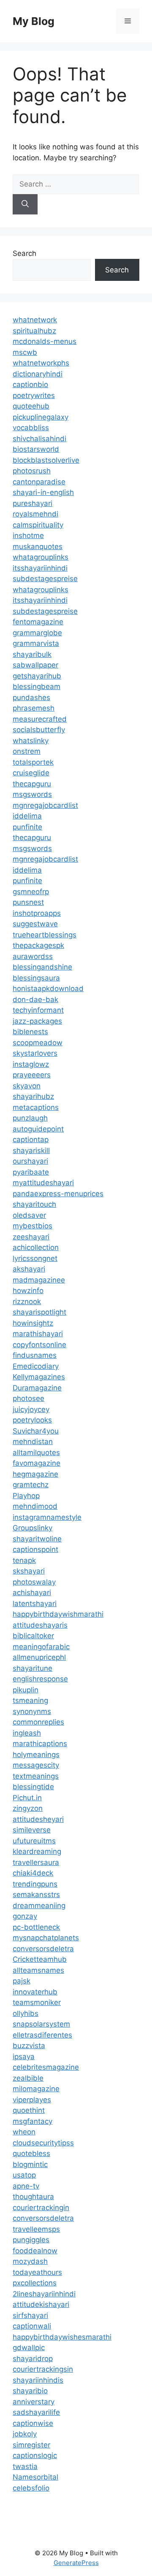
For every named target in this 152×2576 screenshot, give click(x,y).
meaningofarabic (41, 1647)
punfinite (27, 827)
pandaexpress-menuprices (58, 1194)
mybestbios (33, 1226)
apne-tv (26, 2186)
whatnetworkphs (41, 363)
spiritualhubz (34, 331)
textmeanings (36, 1776)
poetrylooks (32, 1420)
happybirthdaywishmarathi (58, 1614)
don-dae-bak (35, 1000)
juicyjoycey (31, 1409)
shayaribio (30, 2391)
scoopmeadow (38, 1043)
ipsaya (24, 2057)
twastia (25, 2466)
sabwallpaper (35, 665)
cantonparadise (39, 482)
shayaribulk (32, 654)
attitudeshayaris (40, 1625)
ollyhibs (26, 2013)
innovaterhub (35, 1992)
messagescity (36, 1765)
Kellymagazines (39, 1377)
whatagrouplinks (41, 557)
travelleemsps (36, 2229)
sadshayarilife (36, 2412)
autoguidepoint (38, 1129)
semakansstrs (36, 1895)
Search (24, 253)
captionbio (30, 384)
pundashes (31, 698)
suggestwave (35, 924)
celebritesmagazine (46, 2067)
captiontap (31, 1140)
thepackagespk (38, 945)
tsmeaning (30, 1700)
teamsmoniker (37, 2002)
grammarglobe (37, 633)
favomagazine (37, 1463)
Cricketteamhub (40, 1959)
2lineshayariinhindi (44, 2294)
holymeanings (36, 1755)
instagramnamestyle (47, 1517)
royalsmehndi (35, 514)
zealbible (28, 2078)
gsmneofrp (31, 892)
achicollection (36, 1247)
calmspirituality (38, 525)
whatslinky (31, 741)
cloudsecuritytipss (43, 2143)
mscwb (25, 352)
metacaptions (36, 1107)
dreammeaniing (39, 1906)
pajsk (22, 1981)
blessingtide (33, 1787)
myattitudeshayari (43, 1183)
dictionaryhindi (38, 374)
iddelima (27, 816)
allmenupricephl (39, 1657)
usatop (24, 2175)
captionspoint (35, 1549)
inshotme (28, 536)
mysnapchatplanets (46, 1938)
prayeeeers (32, 1075)
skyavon (27, 1086)
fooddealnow (35, 2251)
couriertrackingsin (43, 2369)
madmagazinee (39, 1280)
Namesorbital (35, 2477)
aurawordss (33, 956)
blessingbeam (37, 687)
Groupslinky (33, 1528)
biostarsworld (36, 449)
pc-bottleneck (36, 1927)
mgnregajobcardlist (45, 805)
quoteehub (31, 406)
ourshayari (30, 1161)
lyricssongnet (35, 1258)
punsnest (28, 902)
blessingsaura (36, 978)
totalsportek (33, 762)
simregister (31, 2445)
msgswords (32, 794)
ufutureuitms (34, 1841)
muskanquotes (38, 547)
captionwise (33, 2423)
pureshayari (33, 503)
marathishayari (38, 1334)
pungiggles (31, 2240)
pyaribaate (31, 1172)
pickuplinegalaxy (41, 417)
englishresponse (40, 1679)
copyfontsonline (39, 1345)
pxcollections (35, 2283)
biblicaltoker (33, 1636)
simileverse (32, 1830)
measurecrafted (40, 719)
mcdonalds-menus (45, 341)
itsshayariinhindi (40, 568)
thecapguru (32, 784)
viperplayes (32, 2100)
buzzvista (29, 2046)
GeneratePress (76, 2563)
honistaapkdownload (48, 989)
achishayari (32, 1593)
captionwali (32, 2326)
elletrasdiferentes (42, 2035)
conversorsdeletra (43, 1949)
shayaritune (33, 1668)
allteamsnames (38, 1970)
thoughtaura (33, 2197)
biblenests (30, 1032)
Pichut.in (27, 1798)
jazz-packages (37, 1021)
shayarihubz (33, 1096)
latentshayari (35, 1604)
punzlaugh (30, 1118)
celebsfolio (31, 2488)
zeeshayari (31, 1237)
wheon (24, 2132)
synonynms (32, 1711)
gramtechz (31, 1485)
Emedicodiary (36, 1366)
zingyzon (28, 1808)
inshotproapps (37, 913)
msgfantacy (33, 2121)
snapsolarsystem (41, 2024)
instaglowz (31, 1064)
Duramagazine (37, 1388)
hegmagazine (35, 1474)
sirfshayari (30, 2315)
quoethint (29, 2110)
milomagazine (36, 2089)
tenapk (24, 1560)
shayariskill (31, 1151)
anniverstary (34, 2402)
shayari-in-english (43, 492)
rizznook (27, 1302)
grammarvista (36, 643)
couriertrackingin (41, 2208)
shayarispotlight (39, 1312)
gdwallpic (29, 2348)
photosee (28, 1398)
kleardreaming (37, 1851)
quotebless (31, 2153)
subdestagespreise (45, 579)
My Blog (34, 21)
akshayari (29, 1269)
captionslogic (35, 2455)
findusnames (35, 1355)
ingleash (27, 1733)
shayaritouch (34, 1204)
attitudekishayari (41, 2304)
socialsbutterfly (39, 730)
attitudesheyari (38, 1819)
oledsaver (29, 1215)
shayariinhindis (38, 2380)
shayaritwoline (37, 1539)
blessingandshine (42, 967)
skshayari (29, 1571)
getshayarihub (37, 676)
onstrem (27, 751)
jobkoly (25, 2434)
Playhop (26, 1496)
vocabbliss (31, 428)
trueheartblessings (45, 935)
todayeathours (37, 2272)
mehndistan (33, 1442)
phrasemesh (34, 708)
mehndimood (35, 1506)
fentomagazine (38, 622)
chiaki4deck (33, 1873)
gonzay (25, 1916)
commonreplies (38, 1722)
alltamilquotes (36, 1453)
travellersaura (36, 1862)
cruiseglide (31, 773)
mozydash (30, 2261)
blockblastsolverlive (46, 460)
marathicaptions (40, 1744)
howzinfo (28, 1291)
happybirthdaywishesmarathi (62, 2337)
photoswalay (34, 1582)
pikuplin (26, 1690)
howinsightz (33, 1323)
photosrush (32, 471)
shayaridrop (33, 2359)
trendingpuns (35, 1884)
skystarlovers (35, 1053)
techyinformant (38, 1010)
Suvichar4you (36, 1431)
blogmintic (30, 2164)
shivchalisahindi (39, 439)
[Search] (25, 204)
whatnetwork (35, 320)
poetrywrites (34, 395)
